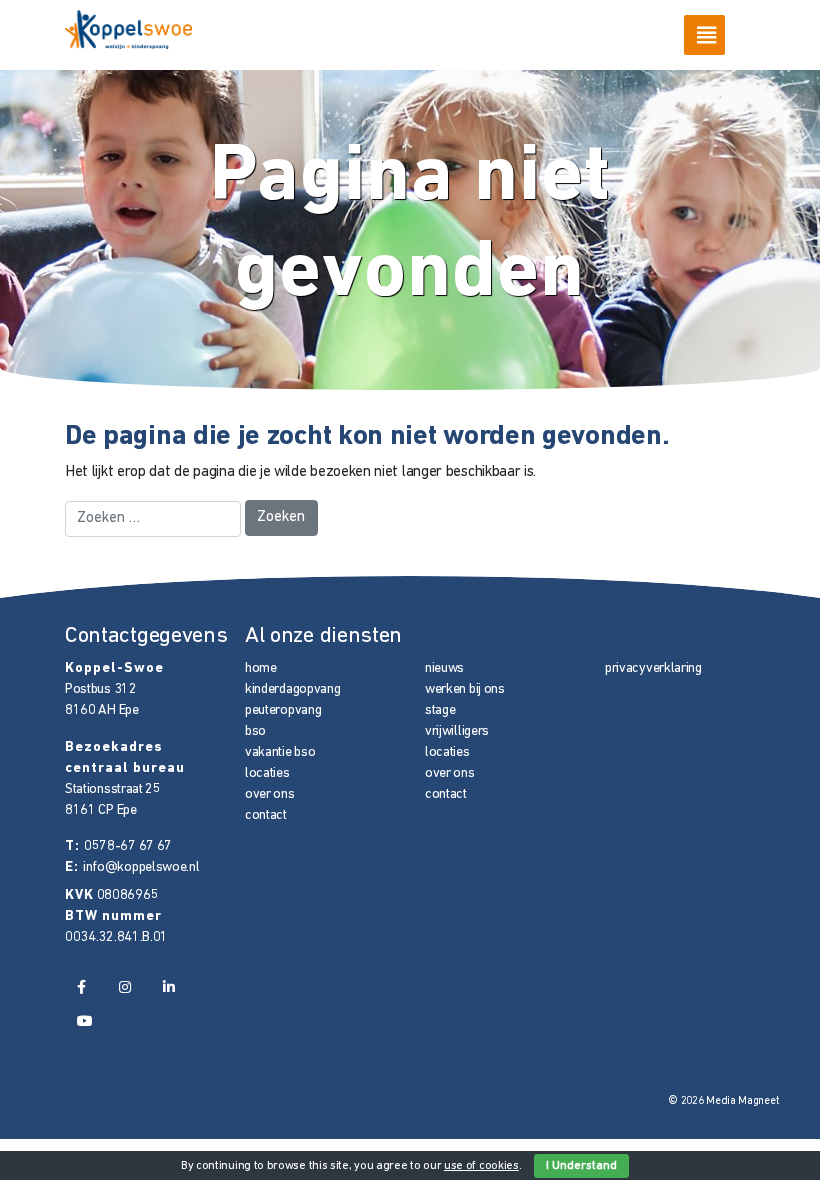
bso (255, 731)
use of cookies (481, 1166)
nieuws (444, 668)
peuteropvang (283, 710)
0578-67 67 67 (128, 846)
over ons (270, 794)
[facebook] (82, 988)
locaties (267, 773)
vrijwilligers (457, 731)
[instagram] (124, 988)
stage (440, 710)
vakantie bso (280, 752)
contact (266, 815)
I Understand (581, 1166)
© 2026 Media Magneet (723, 1101)
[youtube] (85, 1023)
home (261, 668)
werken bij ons (465, 689)
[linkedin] (168, 988)
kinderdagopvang (292, 689)
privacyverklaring (653, 668)
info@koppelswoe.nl (141, 867)
